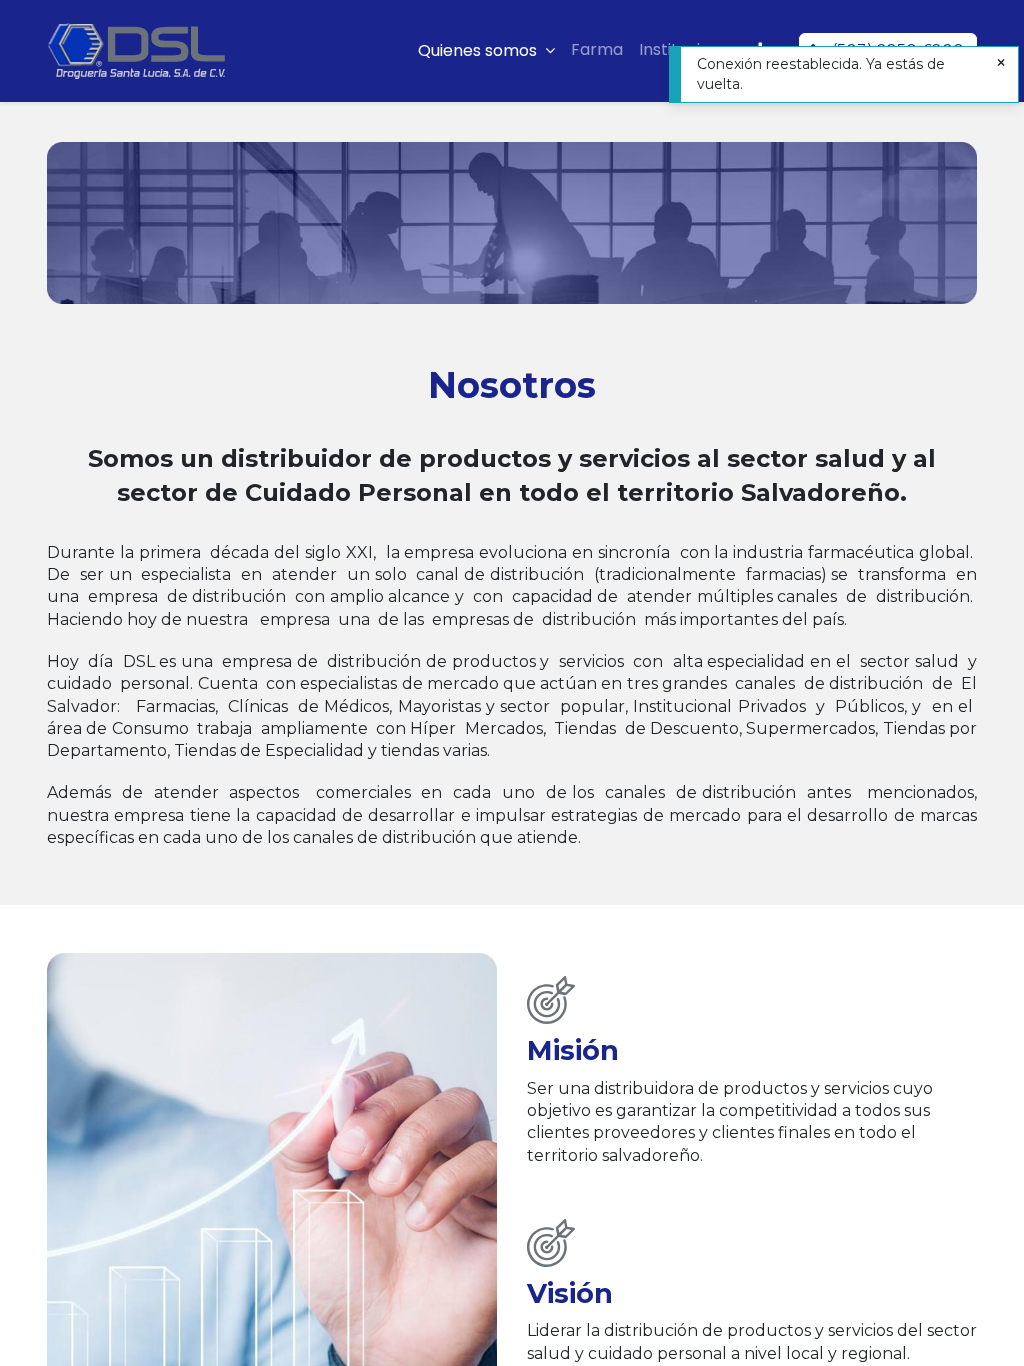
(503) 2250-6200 (898, 50)
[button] (760, 50)
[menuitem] (597, 50)
